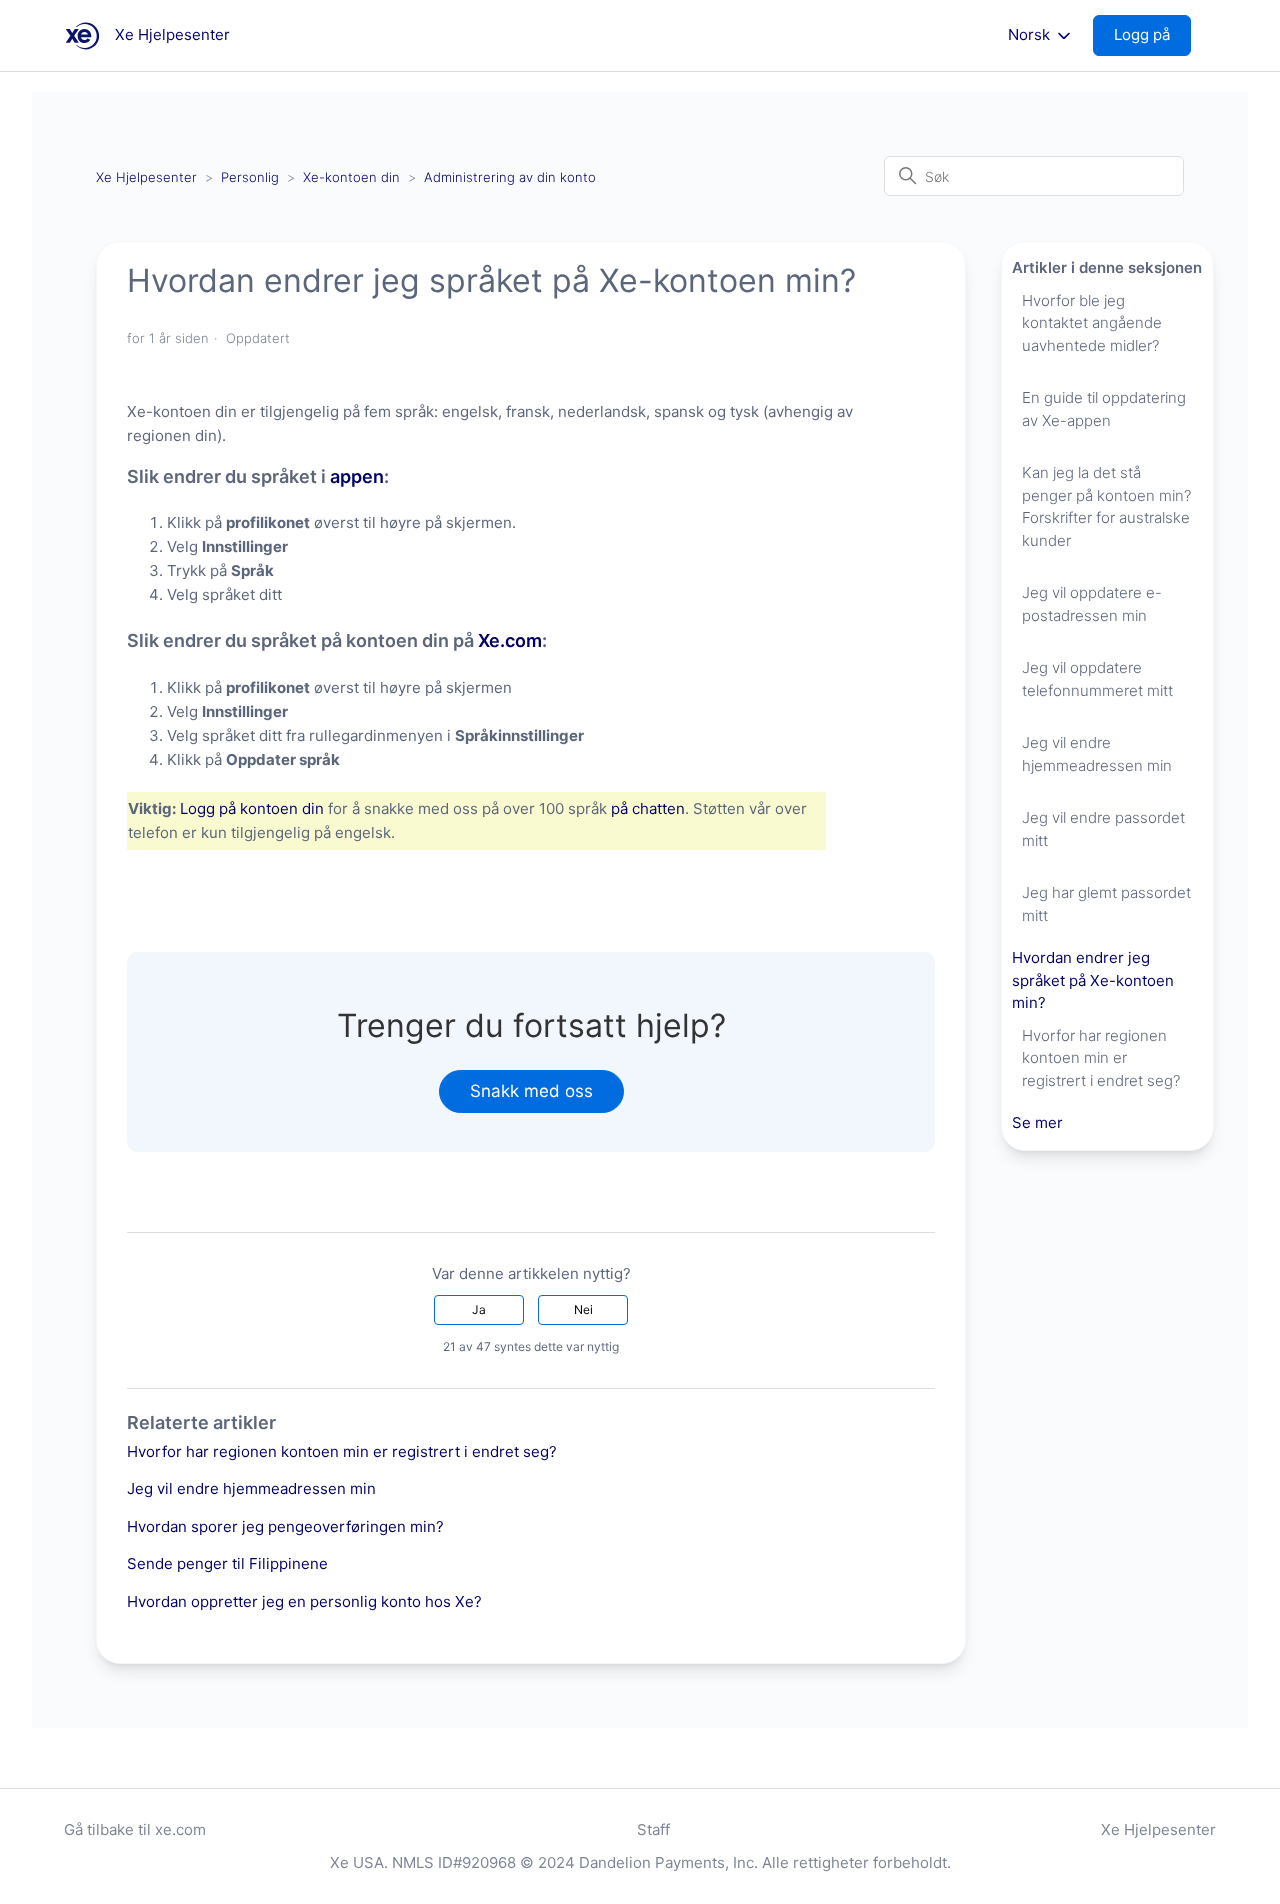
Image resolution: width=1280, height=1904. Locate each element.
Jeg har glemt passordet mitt (1106, 904)
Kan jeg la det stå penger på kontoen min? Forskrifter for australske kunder (1106, 506)
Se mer (1037, 1122)
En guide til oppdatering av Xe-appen (1104, 409)
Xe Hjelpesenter (146, 177)
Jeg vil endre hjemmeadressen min (251, 1488)
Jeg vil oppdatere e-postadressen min (1092, 604)
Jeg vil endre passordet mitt (1103, 829)
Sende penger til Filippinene (227, 1563)
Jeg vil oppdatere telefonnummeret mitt (1097, 679)
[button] (1152, 35)
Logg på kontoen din (252, 808)
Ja (479, 1309)
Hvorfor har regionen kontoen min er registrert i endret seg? (342, 1451)
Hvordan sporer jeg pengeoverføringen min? (285, 1526)
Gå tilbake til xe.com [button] (135, 1829)
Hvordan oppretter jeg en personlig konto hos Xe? (304, 1601)
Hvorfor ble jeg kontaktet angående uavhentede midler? (1092, 323)
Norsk (1031, 35)
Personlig (250, 177)
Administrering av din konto (510, 177)
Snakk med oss (531, 1091)
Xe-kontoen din (353, 177)
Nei (583, 1309)
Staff (653, 1829)
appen (357, 476)
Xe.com (510, 640)
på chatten (648, 808)
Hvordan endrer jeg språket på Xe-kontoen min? (1093, 980)
